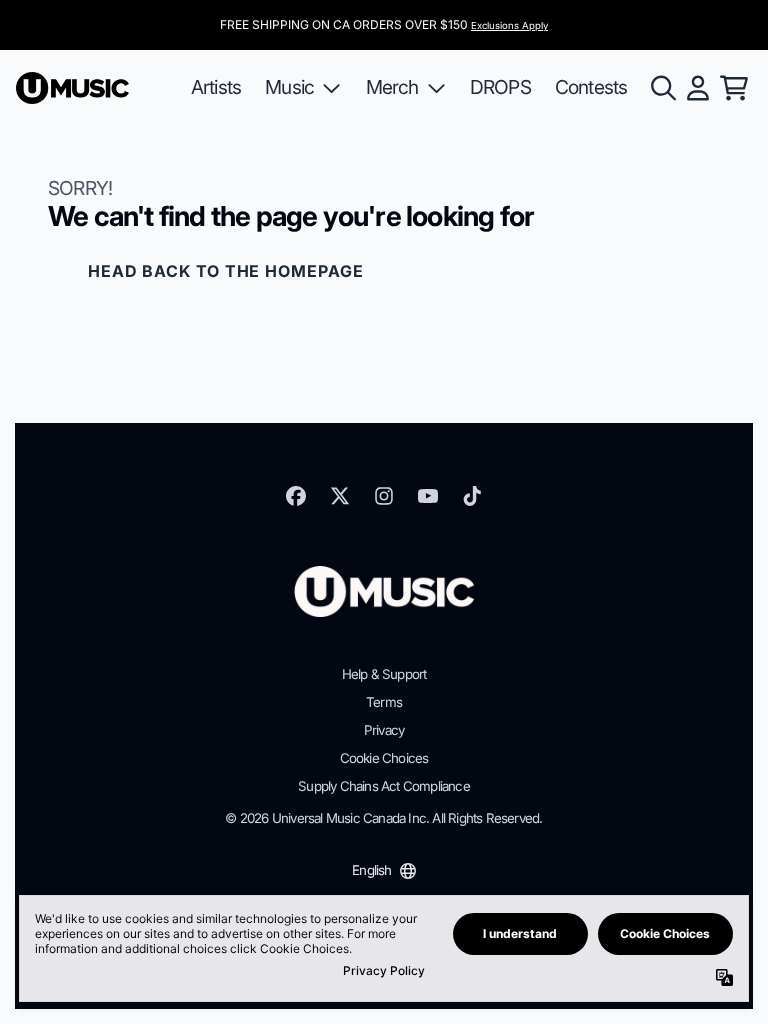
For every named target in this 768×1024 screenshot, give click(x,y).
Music (289, 87)
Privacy (384, 730)
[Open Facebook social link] (296, 496)
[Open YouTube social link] (428, 496)
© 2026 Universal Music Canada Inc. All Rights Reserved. (383, 818)
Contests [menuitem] (591, 87)
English (371, 870)
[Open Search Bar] (662, 88)
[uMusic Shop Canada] (72, 88)
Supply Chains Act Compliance (384, 786)
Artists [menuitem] (216, 87)
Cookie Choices (384, 758)
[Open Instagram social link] (384, 496)
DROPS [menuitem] (500, 87)
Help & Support (384, 674)
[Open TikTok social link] (472, 496)
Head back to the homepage (226, 271)
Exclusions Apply (509, 25)
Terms (384, 702)
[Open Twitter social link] (340, 496)
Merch (392, 87)
